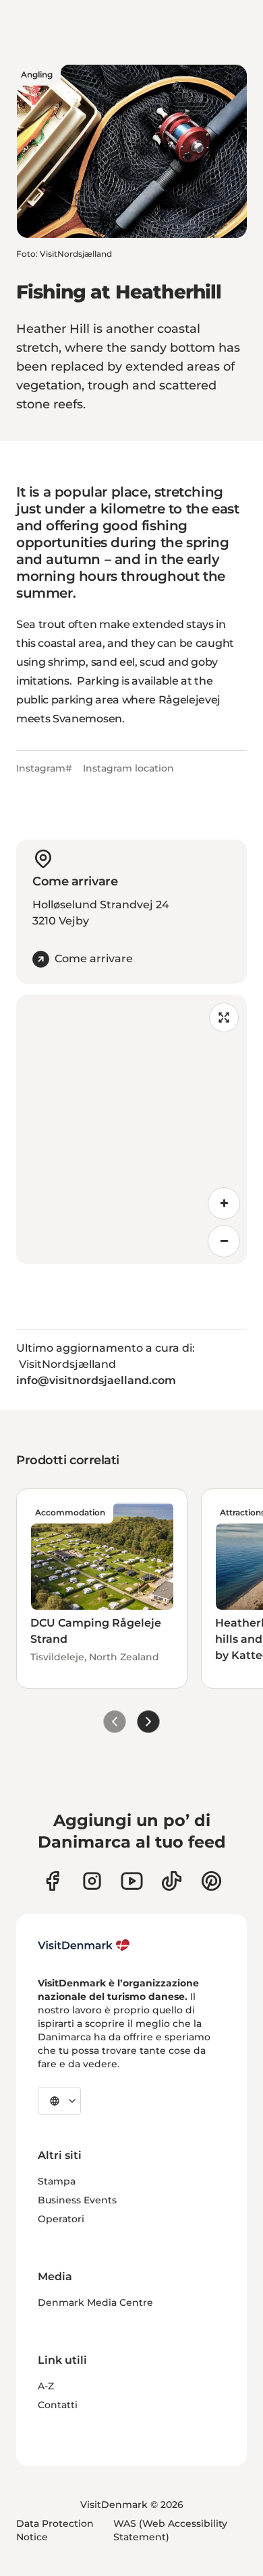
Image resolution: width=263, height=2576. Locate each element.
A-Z (46, 2386)
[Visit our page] (92, 1881)
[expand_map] (224, 1017)
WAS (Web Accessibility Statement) (170, 2530)
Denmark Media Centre (95, 2302)
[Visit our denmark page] (52, 1881)
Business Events (77, 2200)
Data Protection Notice (55, 2530)
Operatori (61, 2219)
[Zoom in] (224, 1203)
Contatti (58, 2405)
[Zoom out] (224, 1241)
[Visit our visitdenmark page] (132, 1881)
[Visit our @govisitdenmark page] (172, 1881)
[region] (131, 1129)
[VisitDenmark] (84, 1945)
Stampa (57, 2181)
